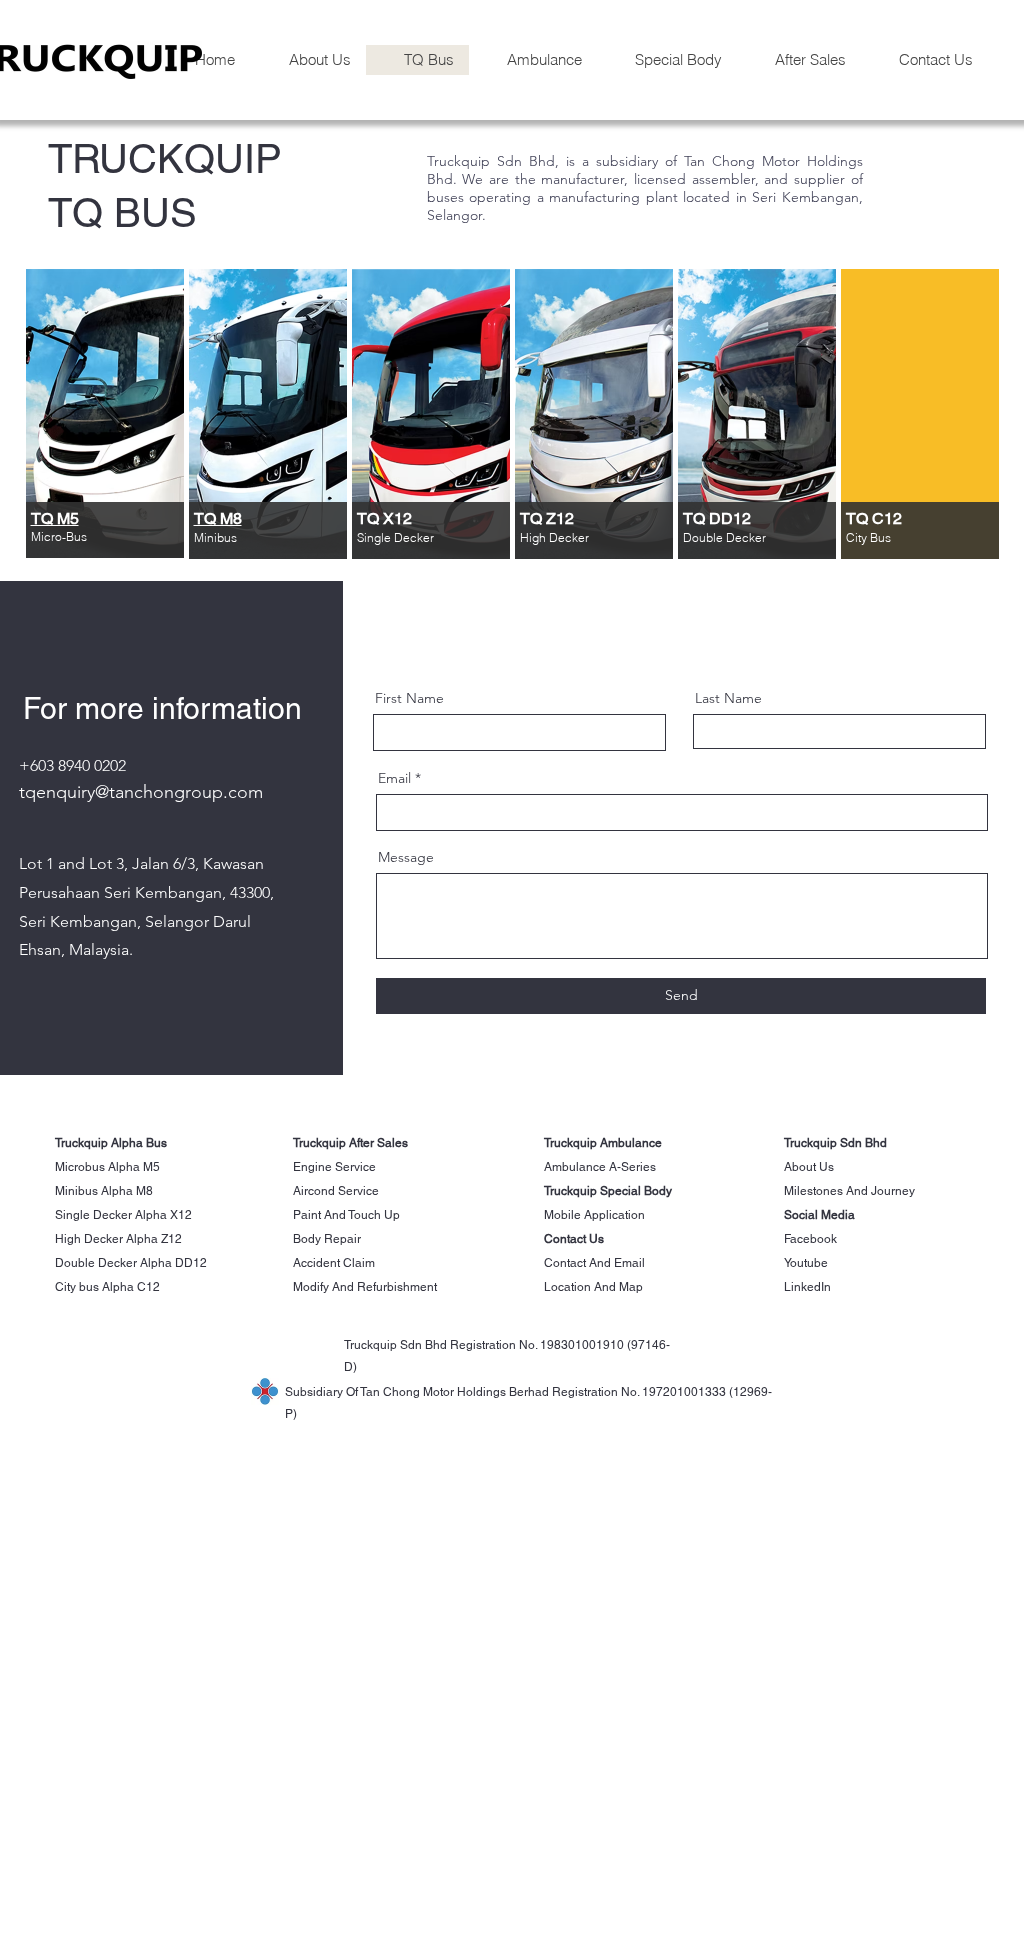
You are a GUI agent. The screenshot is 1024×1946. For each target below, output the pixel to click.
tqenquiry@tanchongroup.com (141, 792)
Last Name (728, 698)
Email (394, 778)
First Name (409, 698)
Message (406, 857)
